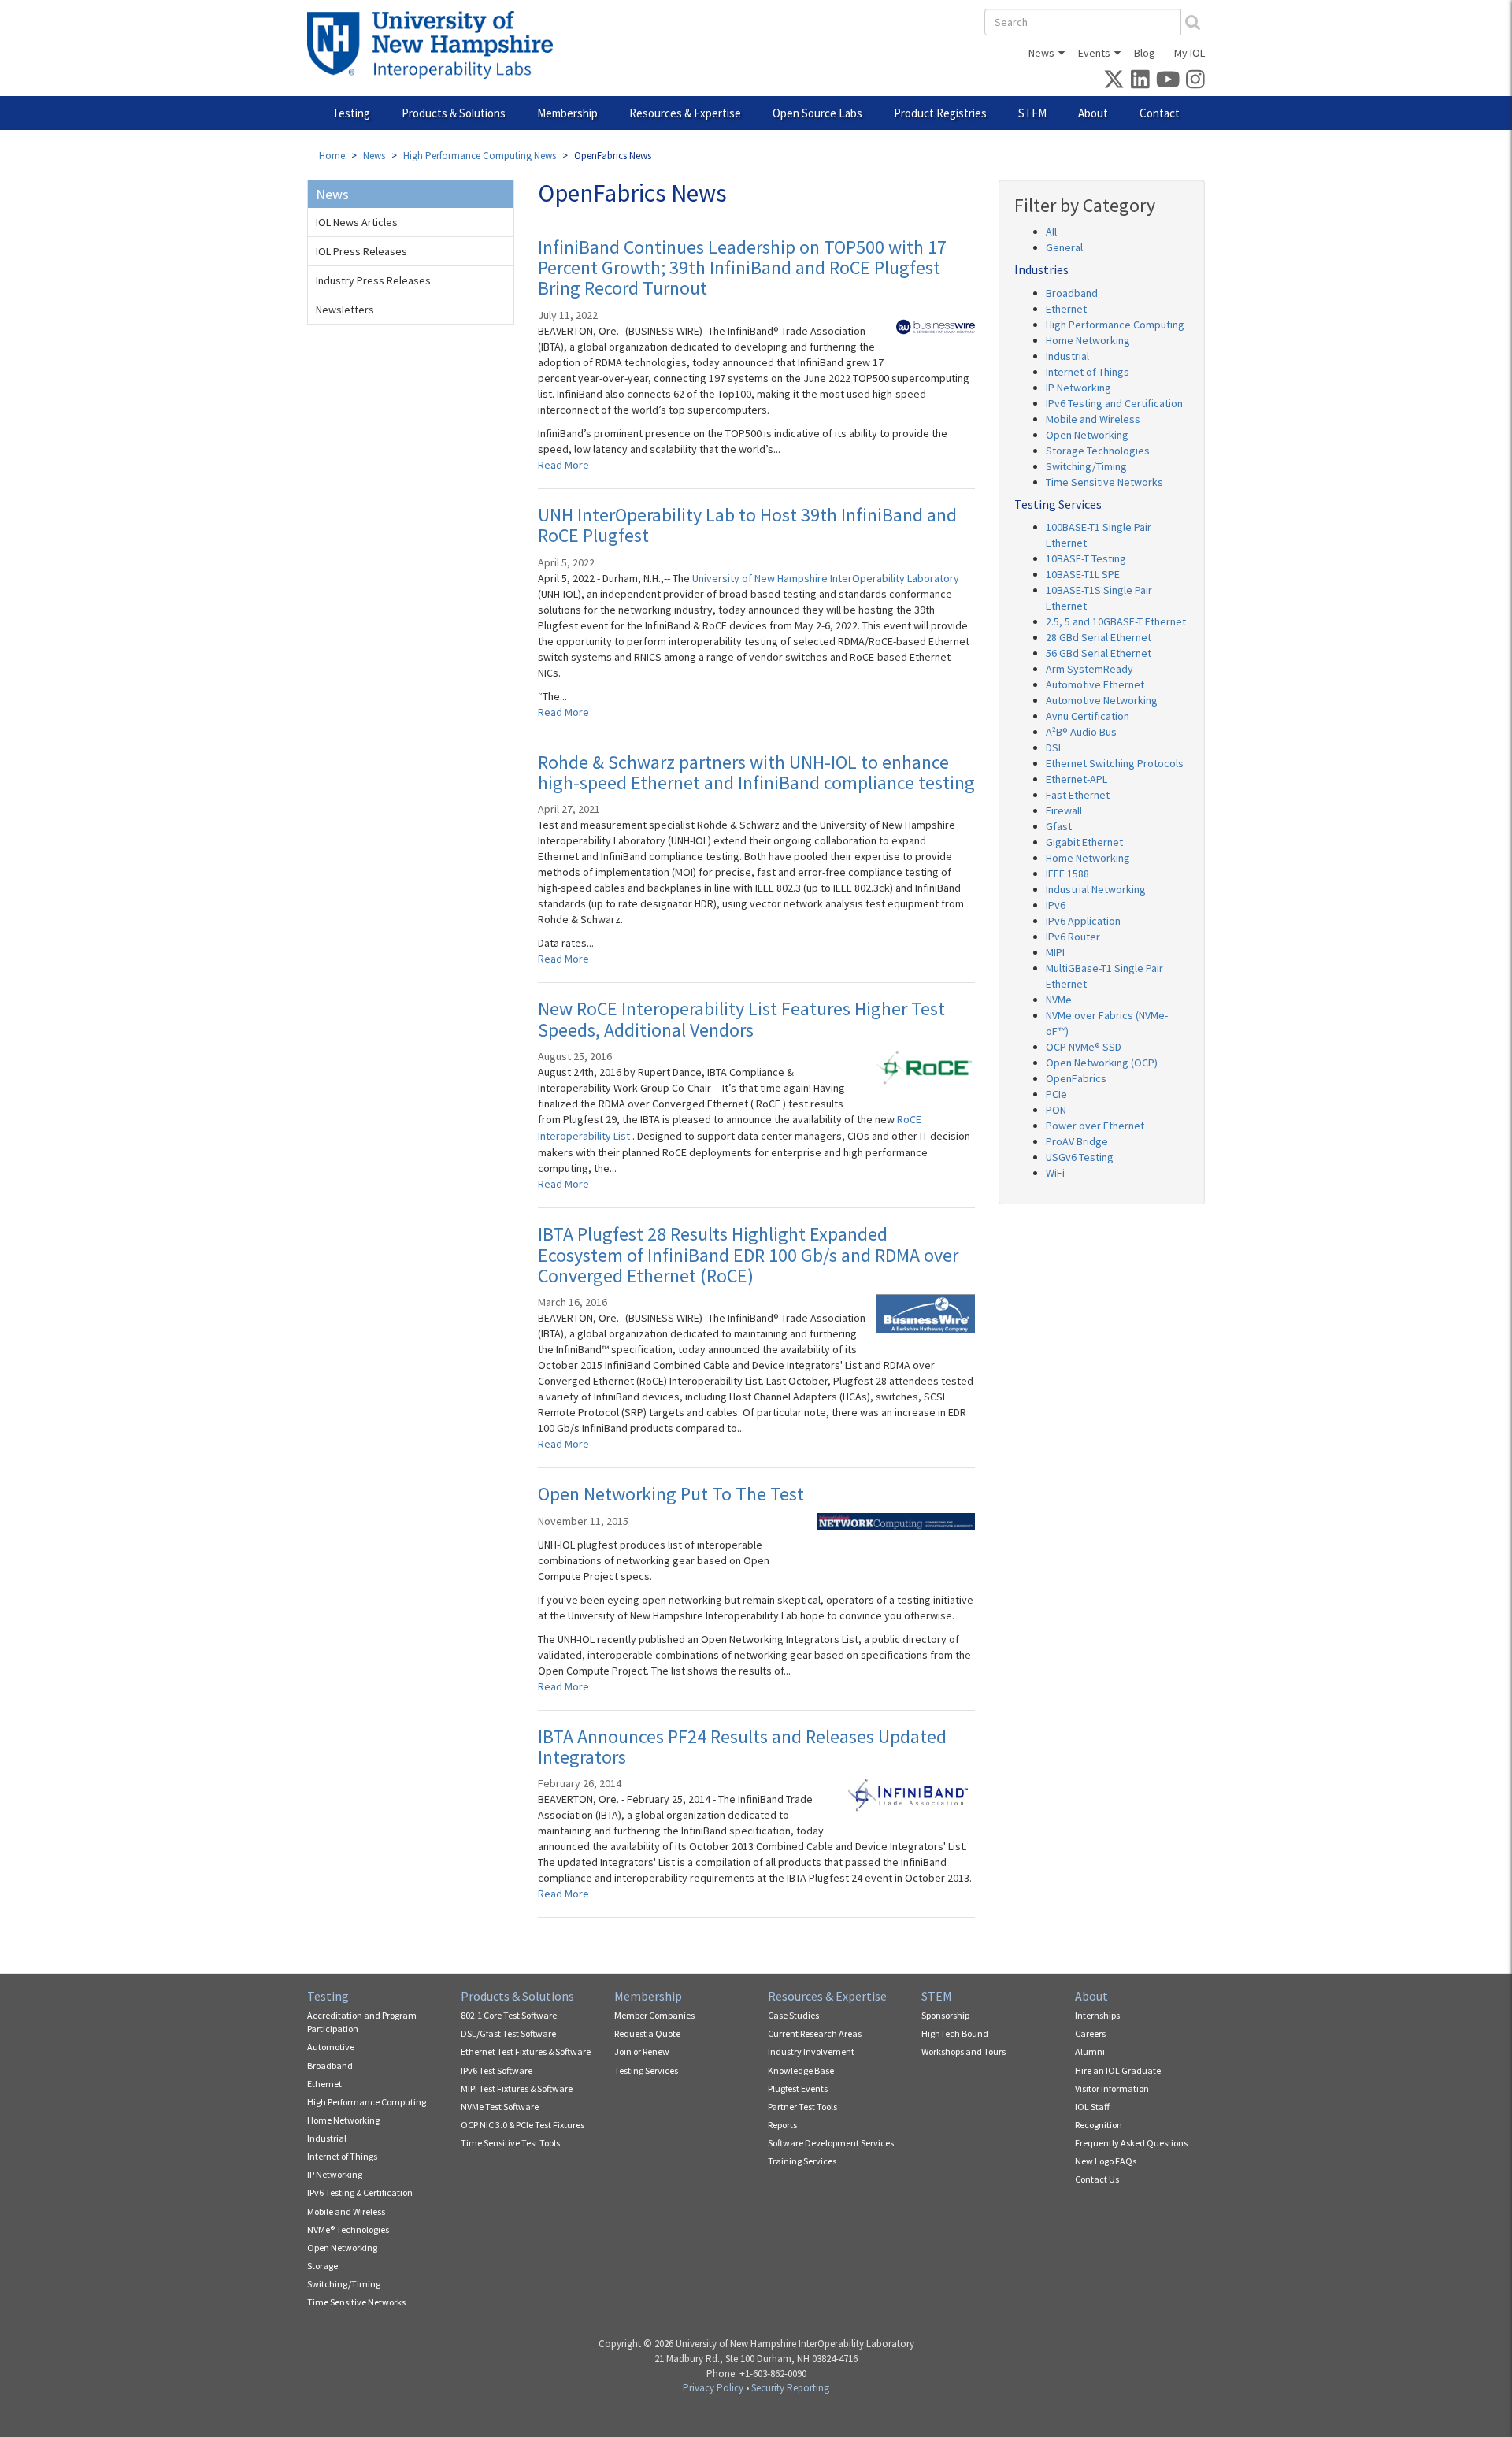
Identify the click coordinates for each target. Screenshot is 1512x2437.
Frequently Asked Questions (1131, 2143)
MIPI (1055, 952)
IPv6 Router (1073, 937)
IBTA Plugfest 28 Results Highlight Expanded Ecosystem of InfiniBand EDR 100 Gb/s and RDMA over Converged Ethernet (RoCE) (748, 1255)
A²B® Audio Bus (1081, 732)
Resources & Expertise (685, 113)
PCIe (1056, 1094)
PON (1056, 1110)
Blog (1145, 53)
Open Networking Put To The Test (671, 1494)
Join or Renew (642, 2051)
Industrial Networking (1096, 889)
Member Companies (654, 2015)
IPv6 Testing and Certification (1114, 403)
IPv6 (1056, 905)
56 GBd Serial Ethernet (1099, 653)
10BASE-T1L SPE (1083, 574)
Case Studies (793, 2015)
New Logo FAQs (1106, 2161)
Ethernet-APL (1077, 779)
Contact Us (1097, 2179)
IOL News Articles (357, 222)
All (1051, 232)
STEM (1032, 113)
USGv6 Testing (1080, 1157)
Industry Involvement (811, 2051)
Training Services (802, 2161)
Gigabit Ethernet (1084, 842)
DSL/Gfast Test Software (508, 2033)
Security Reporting (790, 2388)
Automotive (331, 2047)
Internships (1097, 2015)
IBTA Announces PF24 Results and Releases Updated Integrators (742, 1747)
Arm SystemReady (1090, 669)
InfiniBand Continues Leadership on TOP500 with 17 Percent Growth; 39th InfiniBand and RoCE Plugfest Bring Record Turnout (742, 268)
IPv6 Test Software (497, 2070)
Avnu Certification (1088, 716)
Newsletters (345, 310)
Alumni (1090, 2051)
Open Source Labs (817, 113)
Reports (782, 2125)
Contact (1160, 113)
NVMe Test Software (500, 2107)
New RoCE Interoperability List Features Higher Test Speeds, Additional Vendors (741, 1019)
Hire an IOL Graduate (1118, 2070)
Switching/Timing (1086, 466)
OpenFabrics (1076, 1078)
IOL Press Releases (361, 251)
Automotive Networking (1102, 700)
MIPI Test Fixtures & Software (517, 2088)
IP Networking (1078, 388)
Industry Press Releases (373, 280)
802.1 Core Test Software (509, 2015)
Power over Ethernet (1095, 1126)
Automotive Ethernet (1095, 684)
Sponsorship (945, 2015)
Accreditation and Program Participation (362, 2022)
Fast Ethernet (1078, 795)
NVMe (1059, 1000)
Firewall (1064, 810)
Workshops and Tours (964, 2051)
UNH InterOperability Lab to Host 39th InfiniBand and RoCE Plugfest (747, 525)
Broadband (1072, 293)
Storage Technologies (1098, 451)
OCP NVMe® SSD (1084, 1047)
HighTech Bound (955, 2033)
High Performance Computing (1115, 325)
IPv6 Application (1083, 921)
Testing (351, 113)
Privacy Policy (713, 2388)
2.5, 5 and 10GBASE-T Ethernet (1116, 621)
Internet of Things (1088, 372)
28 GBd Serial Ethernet (1099, 637)
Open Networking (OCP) (1102, 1063)
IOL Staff (1092, 2107)
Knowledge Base (801, 2070)
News (1041, 53)
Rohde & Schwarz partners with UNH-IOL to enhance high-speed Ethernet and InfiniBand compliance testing (756, 772)
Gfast (1059, 826)
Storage (322, 2266)
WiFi (1055, 1173)
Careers (1090, 2033)
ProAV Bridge (1077, 1141)
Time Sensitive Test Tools (510, 2143)
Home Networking (1088, 340)
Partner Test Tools (802, 2107)
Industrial (1067, 356)
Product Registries (940, 113)
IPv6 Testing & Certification (360, 2192)
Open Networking (1087, 435)
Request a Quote (647, 2033)
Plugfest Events (798, 2088)
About (1093, 113)
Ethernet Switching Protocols (1115, 763)
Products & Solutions (454, 113)
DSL (1054, 747)
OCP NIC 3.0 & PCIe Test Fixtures (523, 2125)
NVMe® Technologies (348, 2229)
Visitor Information (1112, 2088)
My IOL (1190, 53)
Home (332, 156)
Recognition (1099, 2125)
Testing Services (646, 2070)
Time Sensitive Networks (1104, 482)
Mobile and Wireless (1093, 419)
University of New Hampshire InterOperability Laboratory (826, 578)
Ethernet (1066, 309)
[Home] (436, 45)
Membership (567, 113)
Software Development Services (831, 2143)
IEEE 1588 (1067, 874)
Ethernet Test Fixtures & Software (526, 2051)
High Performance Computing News (480, 156)
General (1064, 247)
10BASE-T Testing (1086, 558)
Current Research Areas (815, 2033)
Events (1094, 53)
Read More (563, 465)
